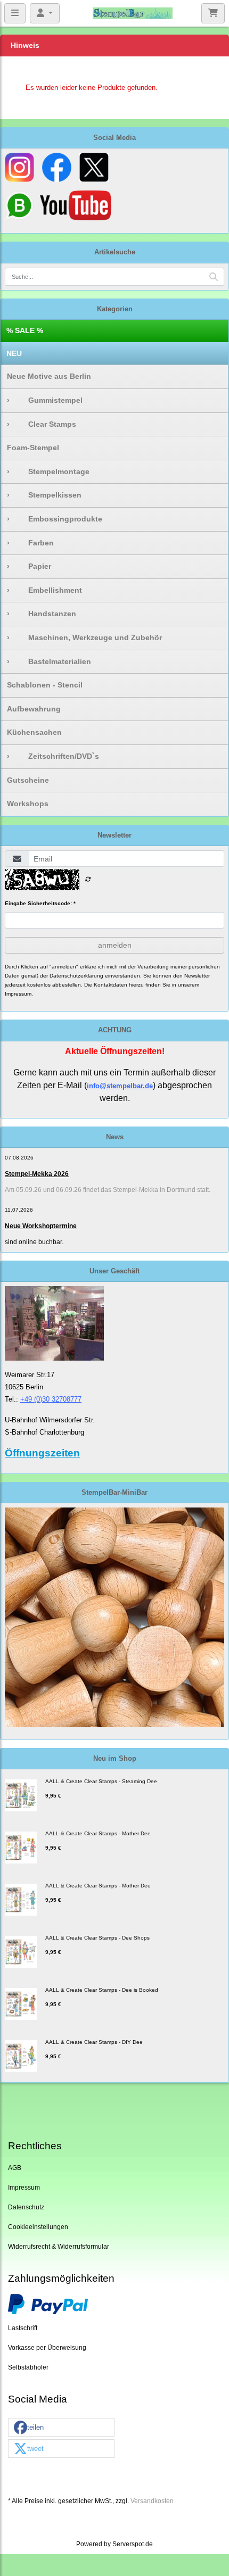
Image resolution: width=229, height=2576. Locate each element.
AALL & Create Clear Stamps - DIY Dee (94, 2042)
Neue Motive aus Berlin (49, 376)
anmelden (115, 945)
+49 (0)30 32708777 (51, 1399)
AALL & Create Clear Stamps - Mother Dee (98, 1833)
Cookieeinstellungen (38, 2227)
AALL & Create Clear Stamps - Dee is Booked (102, 1990)
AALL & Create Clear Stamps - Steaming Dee (101, 1781)
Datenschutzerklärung (76, 976)
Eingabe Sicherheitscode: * (40, 903)
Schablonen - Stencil (45, 685)
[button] (61, 2428)
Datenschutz (26, 2207)
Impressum (24, 2187)
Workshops (28, 804)
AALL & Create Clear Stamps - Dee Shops (97, 1938)
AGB (15, 2168)
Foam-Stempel (33, 448)
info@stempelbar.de (120, 1086)
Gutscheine (28, 780)
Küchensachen (34, 732)
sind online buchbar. (34, 1242)
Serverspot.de (133, 2544)
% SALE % (25, 330)
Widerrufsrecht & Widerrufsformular (59, 2246)
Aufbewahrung (34, 709)
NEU (14, 353)
